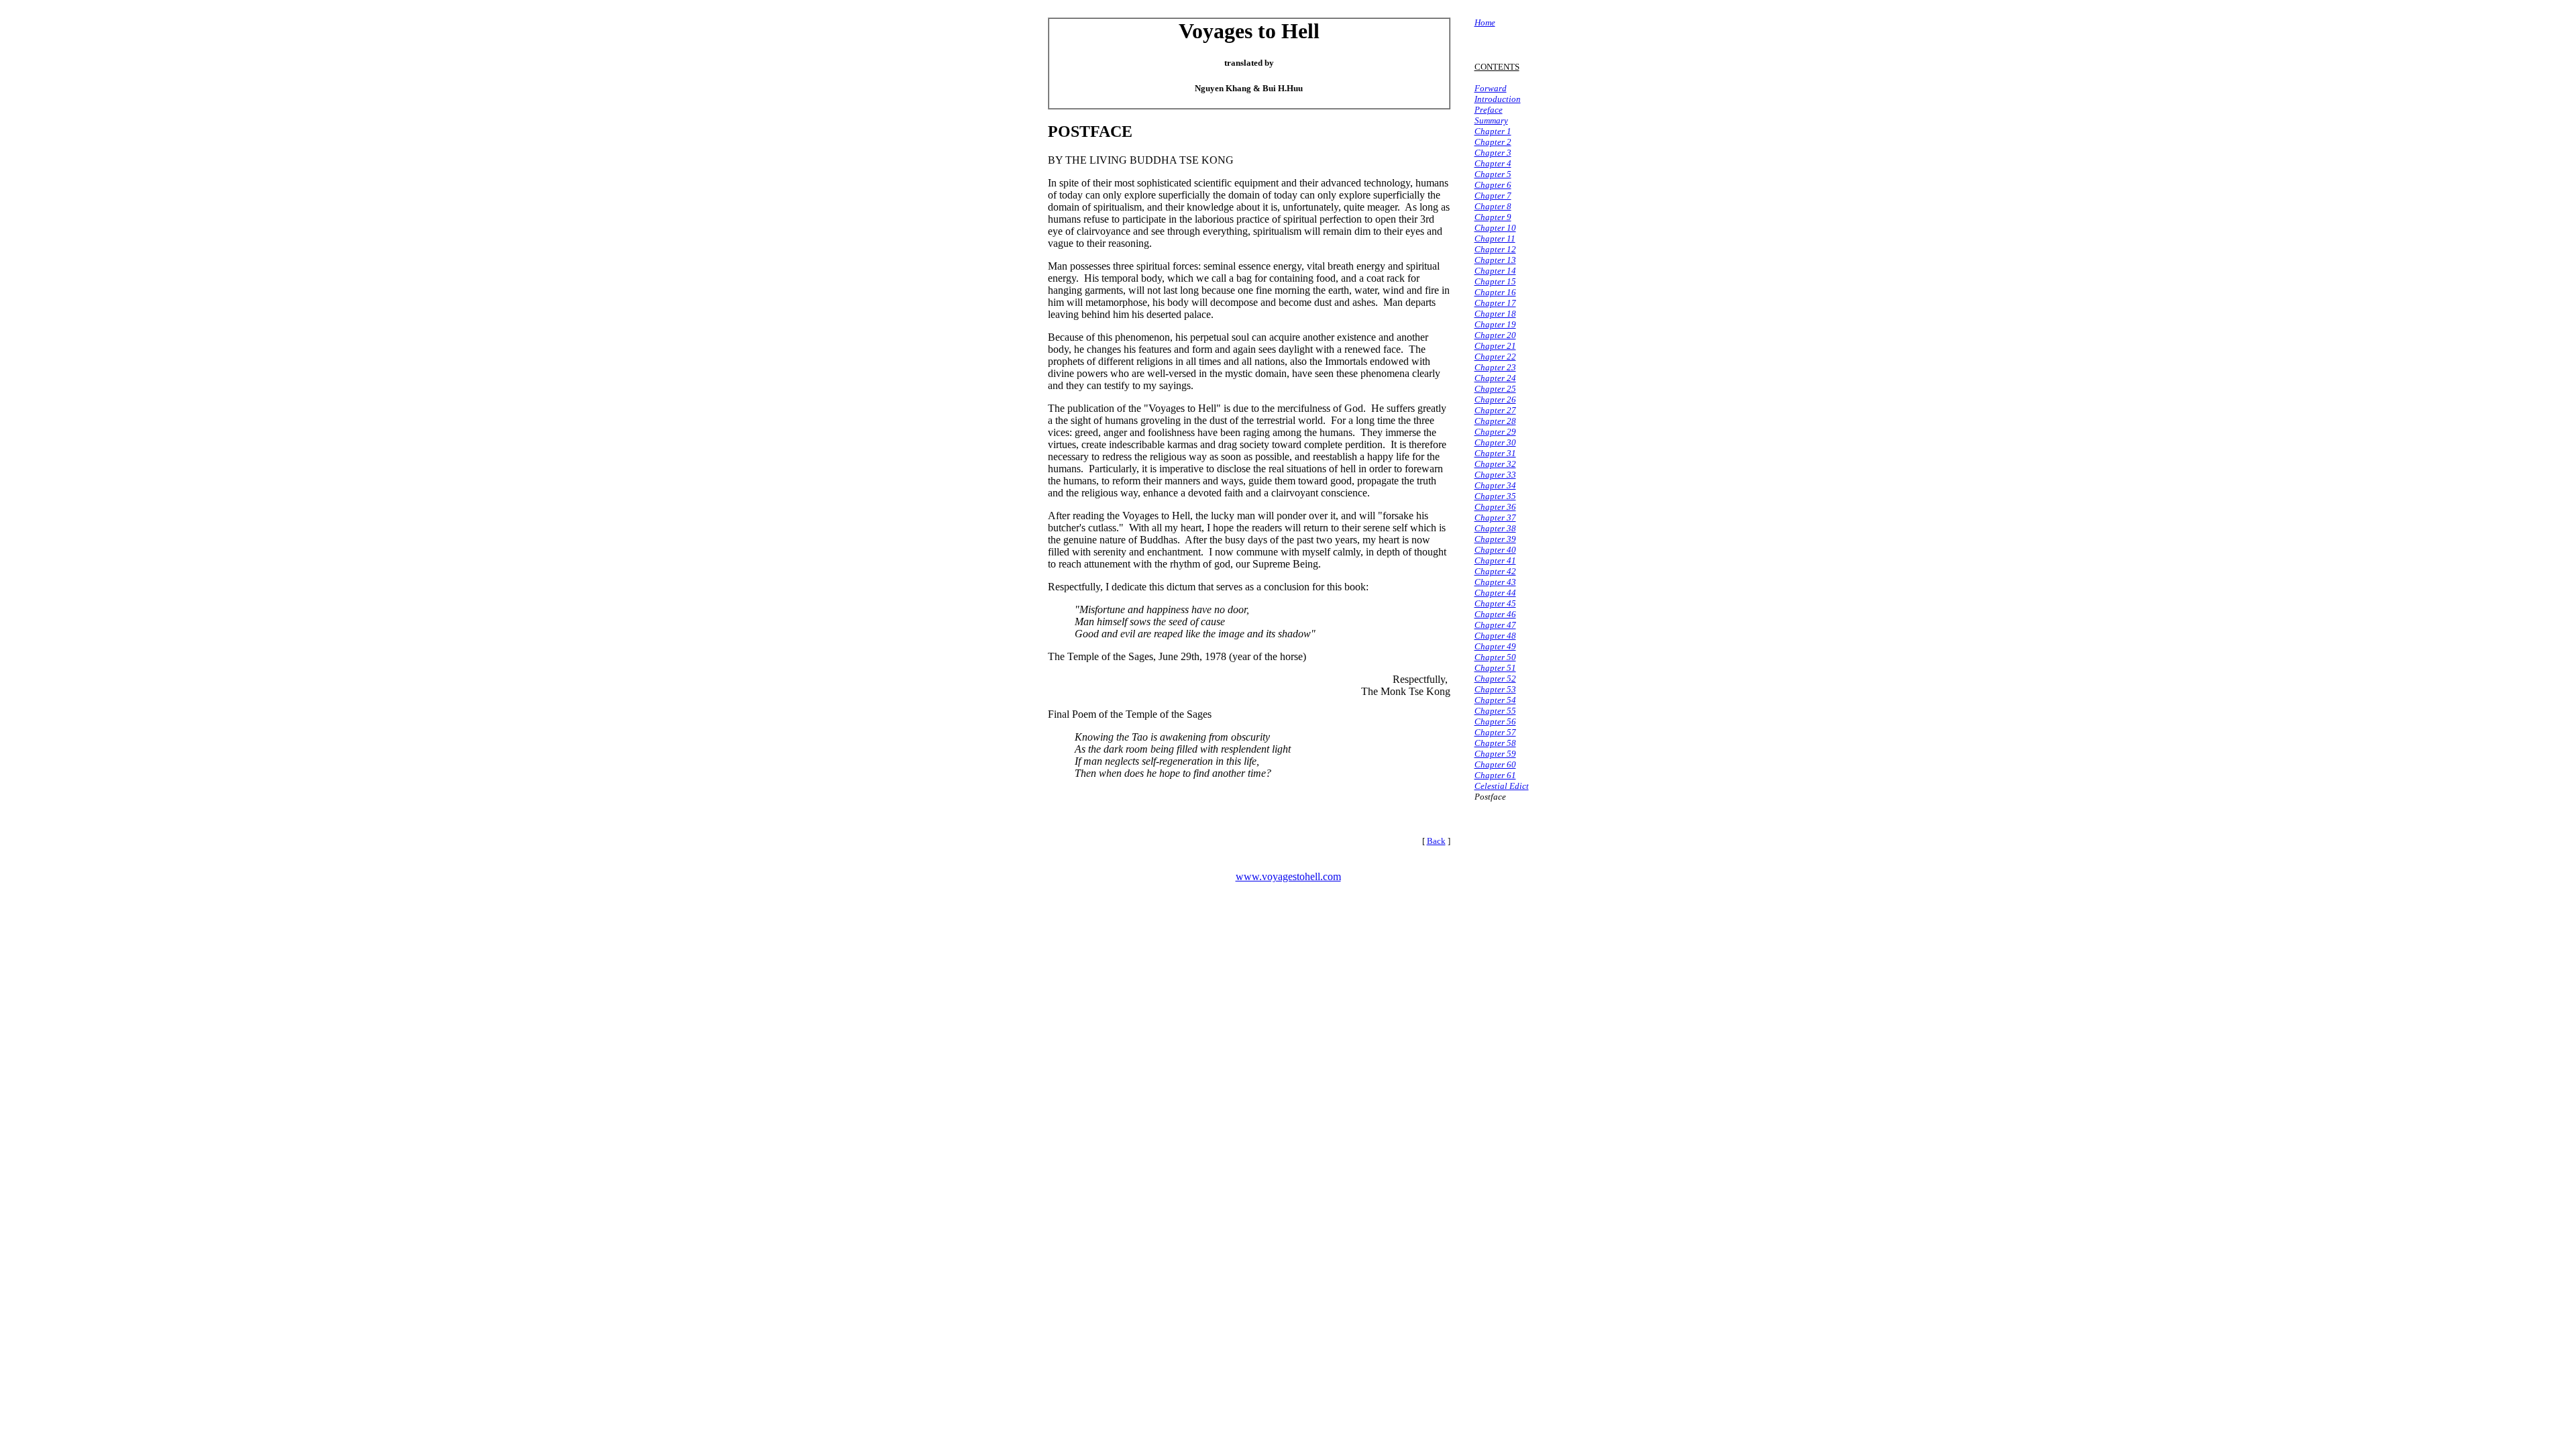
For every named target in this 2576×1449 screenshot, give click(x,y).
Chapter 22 (1495, 357)
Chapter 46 (1495, 614)
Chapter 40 (1495, 550)
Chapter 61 (1495, 775)
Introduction (1498, 99)
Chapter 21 (1495, 346)
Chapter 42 (1495, 571)
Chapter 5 (1493, 174)
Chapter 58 (1495, 743)
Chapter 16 (1495, 292)
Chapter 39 (1495, 539)
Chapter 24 (1495, 378)
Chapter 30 (1495, 442)
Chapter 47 (1495, 625)
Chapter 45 (1495, 603)
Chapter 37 (1495, 518)
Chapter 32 (1495, 464)
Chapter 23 (1495, 367)
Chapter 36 (1495, 507)
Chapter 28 (1495, 421)
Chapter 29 (1495, 432)
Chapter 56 (1495, 721)
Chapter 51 (1495, 668)
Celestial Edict (1502, 786)
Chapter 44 (1495, 593)
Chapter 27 (1495, 410)
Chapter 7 (1493, 196)
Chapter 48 (1495, 636)
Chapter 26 (1495, 399)
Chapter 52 (1495, 679)
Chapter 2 (1493, 142)
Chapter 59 (1495, 754)
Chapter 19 (1495, 324)
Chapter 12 (1495, 249)
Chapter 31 (1495, 453)
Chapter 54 (1495, 700)
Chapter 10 (1495, 228)
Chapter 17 (1495, 303)
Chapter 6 (1493, 185)
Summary (1491, 120)
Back (1436, 841)
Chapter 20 (1495, 335)
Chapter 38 (1495, 528)
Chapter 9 (1493, 217)
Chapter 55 (1495, 711)
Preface (1489, 110)
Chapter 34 (1495, 485)
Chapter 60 (1495, 764)
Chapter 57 (1495, 732)
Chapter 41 (1495, 560)
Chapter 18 (1495, 314)
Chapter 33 (1495, 475)
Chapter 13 (1495, 260)
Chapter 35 (1495, 496)
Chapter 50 (1495, 657)
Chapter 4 (1493, 163)
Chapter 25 (1495, 389)
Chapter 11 (1495, 238)
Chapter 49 (1495, 646)
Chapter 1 (1493, 131)
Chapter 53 (1495, 689)
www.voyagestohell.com (1288, 876)
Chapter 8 (1493, 206)
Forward (1491, 88)
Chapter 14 (1495, 271)
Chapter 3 (1493, 153)
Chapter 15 (1495, 281)
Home (1485, 22)
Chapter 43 (1495, 582)
